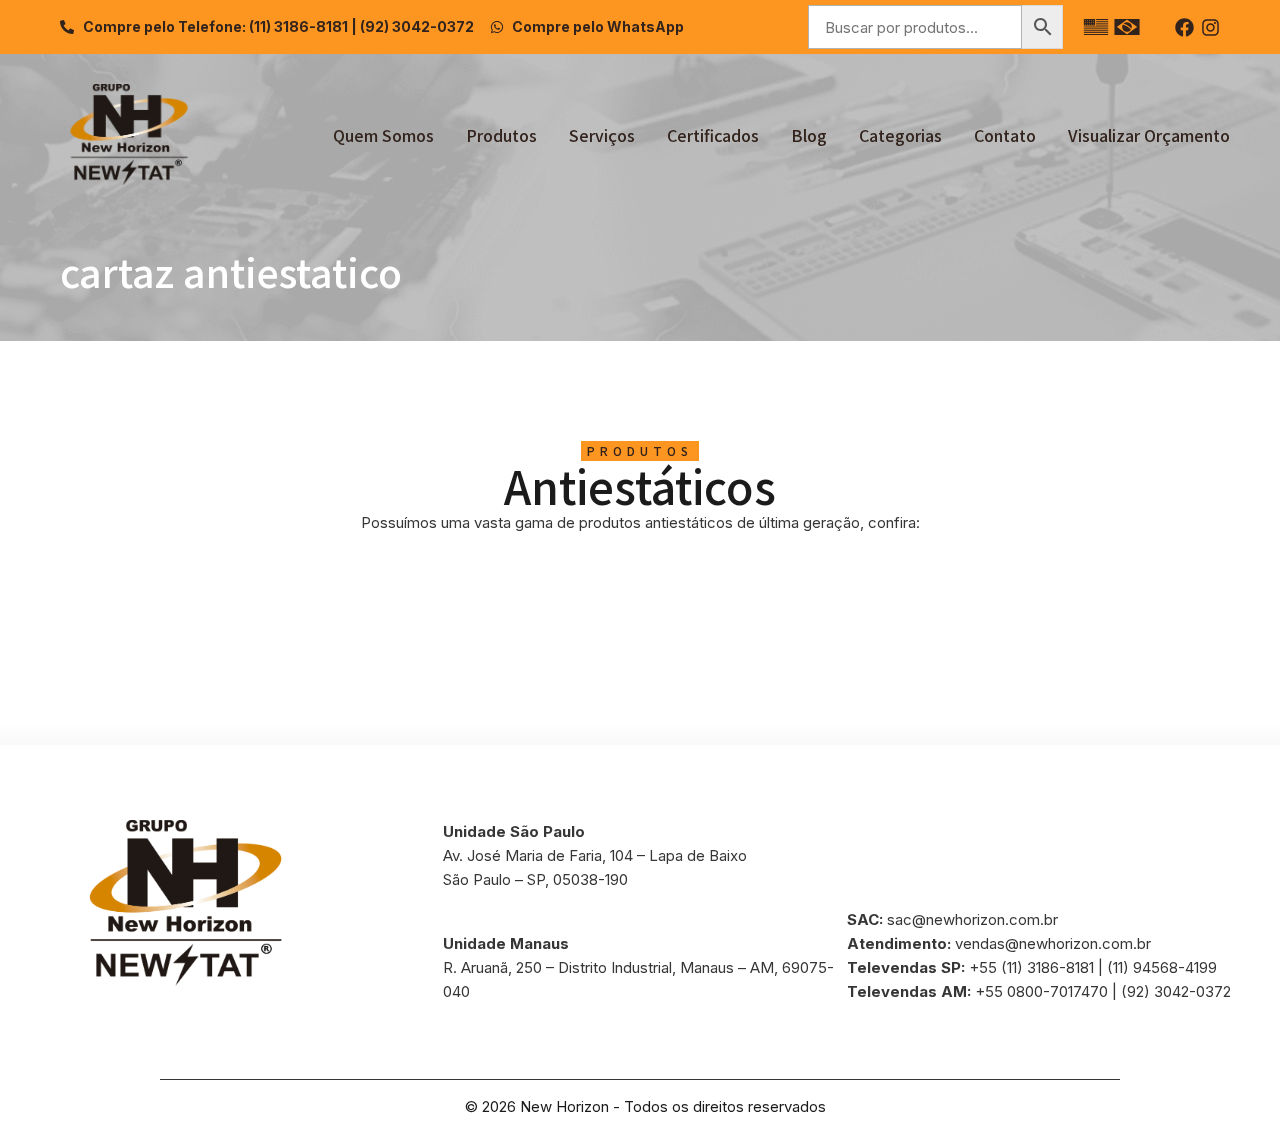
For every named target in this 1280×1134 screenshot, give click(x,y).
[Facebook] (1184, 27)
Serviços (602, 135)
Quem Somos (383, 135)
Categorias (900, 135)
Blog (809, 135)
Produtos (501, 135)
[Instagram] (1210, 27)
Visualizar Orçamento (1149, 135)
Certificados (713, 135)
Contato (1005, 135)
